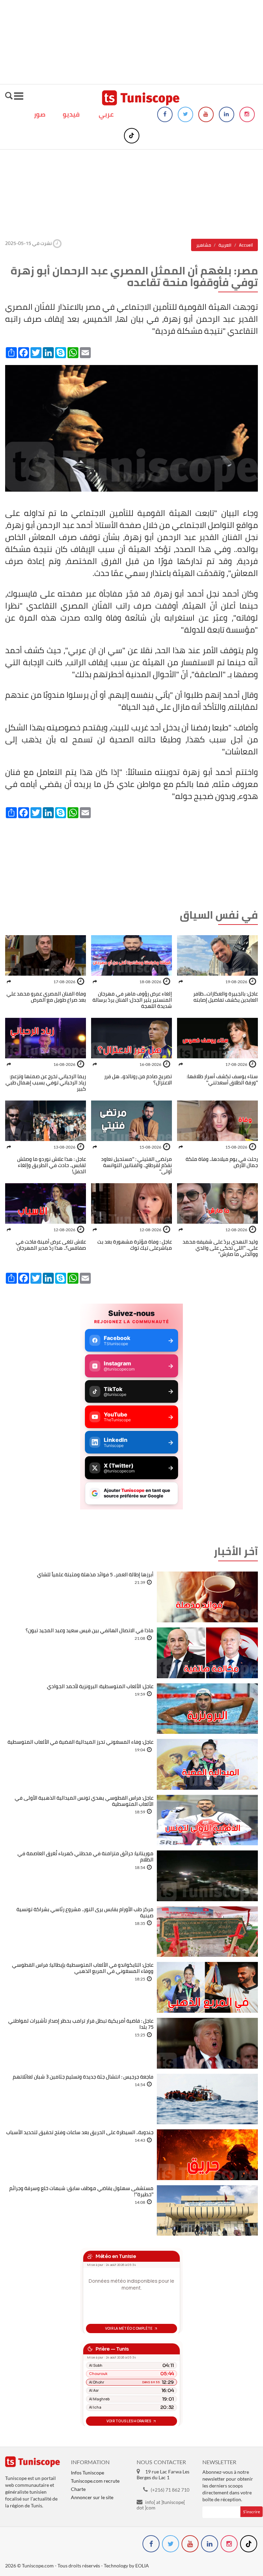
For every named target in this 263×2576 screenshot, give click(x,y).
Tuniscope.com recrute (95, 2481)
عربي (106, 114)
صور (40, 114)
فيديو (71, 114)
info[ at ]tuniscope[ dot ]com (161, 2505)
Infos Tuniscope (87, 2473)
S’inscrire (252, 2512)
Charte (78, 2489)
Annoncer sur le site (92, 2497)
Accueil (246, 245)
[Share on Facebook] (181, 982)
